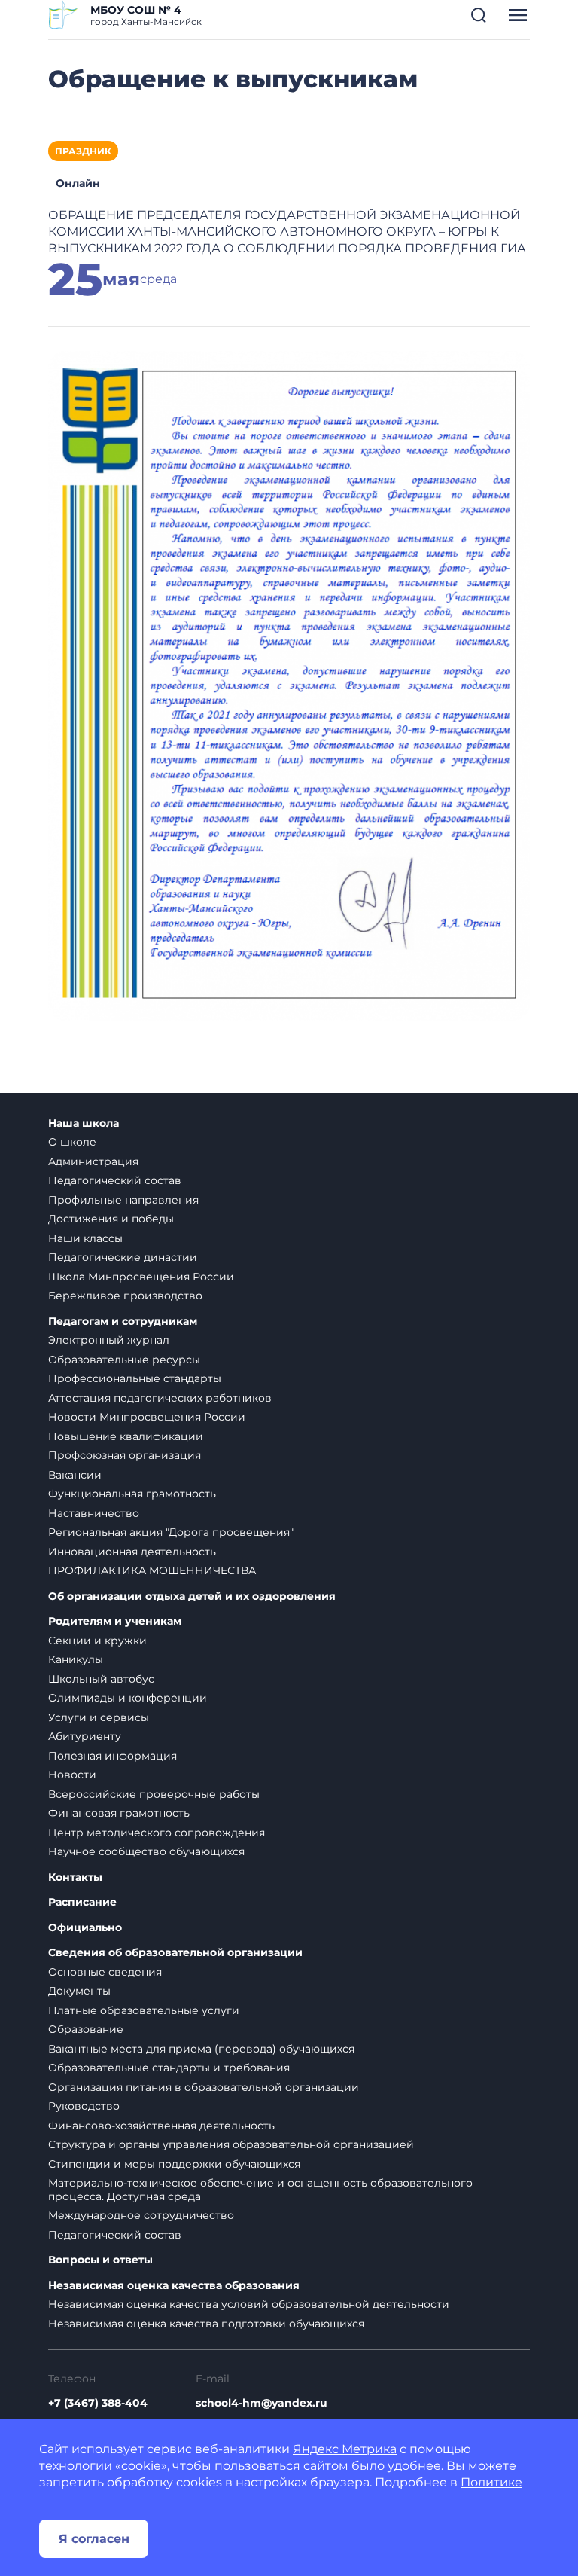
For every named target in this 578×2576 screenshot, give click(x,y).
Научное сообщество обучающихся (146, 1851)
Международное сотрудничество (141, 2215)
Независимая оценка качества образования (174, 2286)
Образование (86, 2029)
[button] (479, 15)
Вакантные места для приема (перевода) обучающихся (201, 2049)
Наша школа (84, 1123)
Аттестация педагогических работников (160, 1398)
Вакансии (75, 1475)
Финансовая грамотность (119, 1813)
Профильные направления (123, 1200)
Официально (85, 1928)
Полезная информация (113, 1756)
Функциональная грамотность (132, 1494)
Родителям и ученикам (115, 1621)
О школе (72, 1142)
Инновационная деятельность (132, 1552)
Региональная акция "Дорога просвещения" (171, 1532)
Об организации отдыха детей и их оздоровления (192, 1596)
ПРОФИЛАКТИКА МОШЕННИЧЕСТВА (152, 1570)
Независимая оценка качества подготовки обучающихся (206, 2324)
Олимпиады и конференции (128, 1698)
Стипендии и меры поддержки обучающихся (174, 2164)
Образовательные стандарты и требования (169, 2068)
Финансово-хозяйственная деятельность (161, 2126)
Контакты (75, 1877)
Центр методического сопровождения (157, 1833)
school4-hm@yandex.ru (262, 2403)
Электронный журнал (109, 1340)
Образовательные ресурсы (124, 1360)
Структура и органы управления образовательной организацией (231, 2144)
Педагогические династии (123, 1257)
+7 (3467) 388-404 (98, 2403)
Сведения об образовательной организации (175, 1953)
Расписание (82, 1902)
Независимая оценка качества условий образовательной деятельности (249, 2304)
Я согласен (94, 2539)
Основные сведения (105, 1972)
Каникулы (76, 1659)
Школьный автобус (101, 1679)
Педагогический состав (115, 1180)
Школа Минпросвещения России (141, 1277)
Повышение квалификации (126, 1436)
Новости (72, 1775)
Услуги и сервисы (99, 1717)
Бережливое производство (125, 1296)
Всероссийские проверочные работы (154, 1794)
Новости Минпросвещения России (147, 1417)
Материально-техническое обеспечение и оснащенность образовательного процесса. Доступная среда (260, 2190)
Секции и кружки (97, 1641)
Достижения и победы (111, 1219)
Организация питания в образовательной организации (204, 2087)
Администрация (93, 1161)
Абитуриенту (85, 1736)
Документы (79, 1991)
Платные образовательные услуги (144, 2010)
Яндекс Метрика (345, 2449)
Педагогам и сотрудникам (123, 1322)
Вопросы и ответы (100, 2260)
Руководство (84, 2106)
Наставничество (94, 1513)
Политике (491, 2482)
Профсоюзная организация (125, 1455)
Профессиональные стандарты (135, 1378)
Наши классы (85, 1238)
